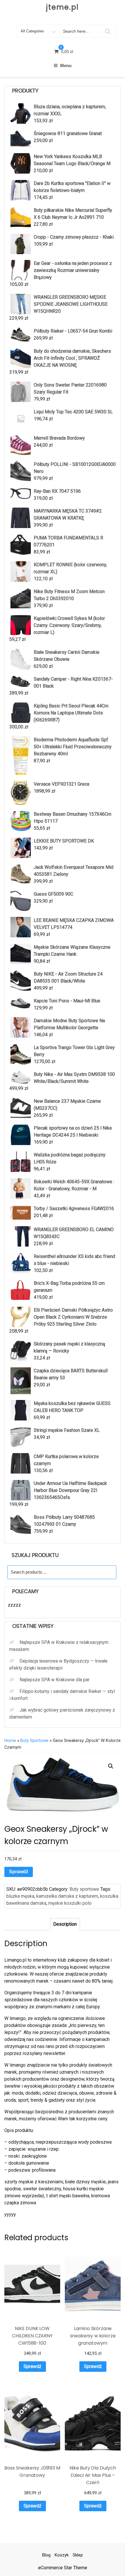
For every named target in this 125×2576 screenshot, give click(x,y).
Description (65, 1924)
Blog (46, 2555)
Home (10, 1740)
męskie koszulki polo (70, 1903)
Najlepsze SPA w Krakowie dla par (55, 1680)
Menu (66, 65)
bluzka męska (20, 1896)
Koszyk (62, 2555)
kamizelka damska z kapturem (67, 1896)
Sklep (78, 2555)
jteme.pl (63, 7)
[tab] (65, 1924)
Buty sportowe (34, 1740)
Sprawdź (19, 1872)
